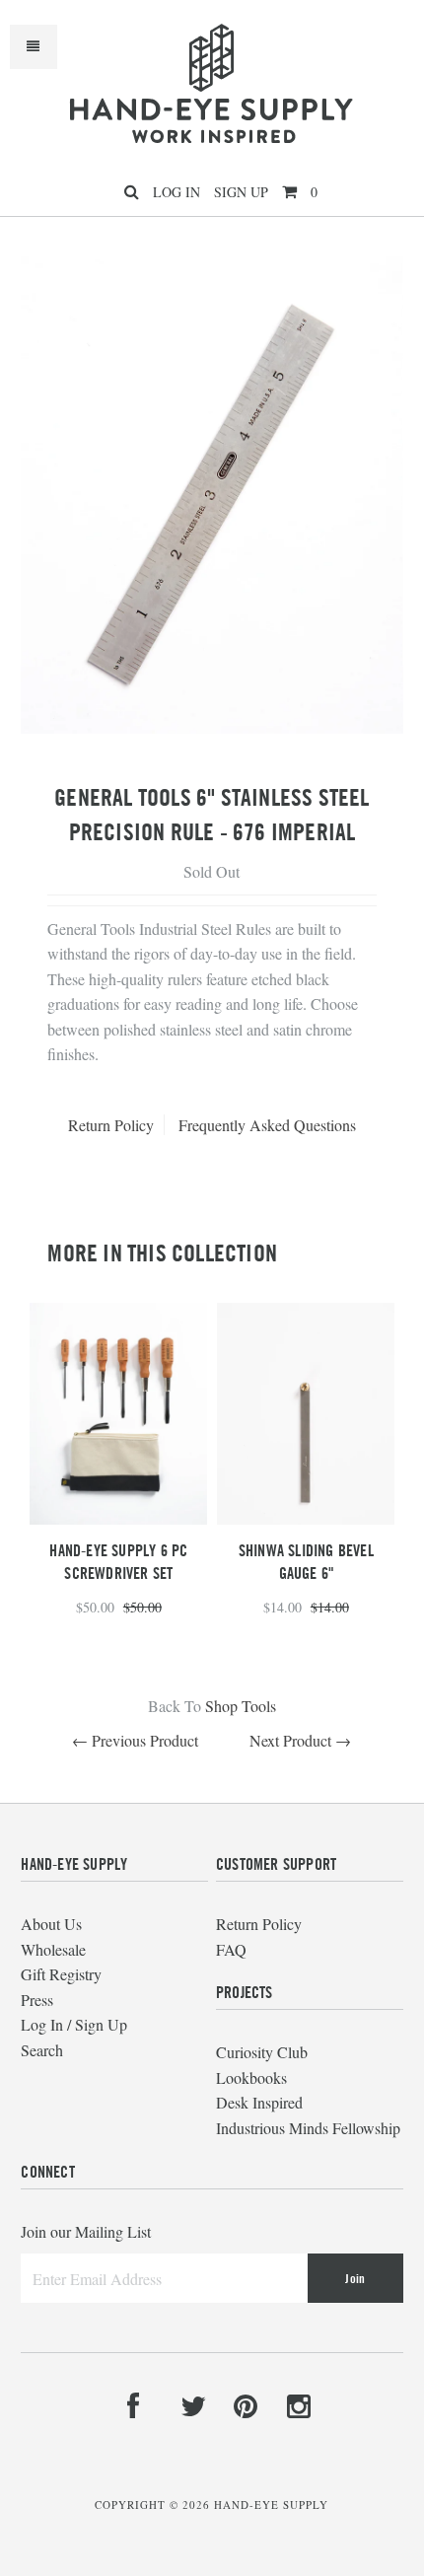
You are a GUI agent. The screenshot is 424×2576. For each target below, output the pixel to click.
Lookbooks (251, 2077)
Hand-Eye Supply (271, 2504)
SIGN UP (241, 192)
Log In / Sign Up (74, 2024)
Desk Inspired (259, 2102)
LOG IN (177, 192)
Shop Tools (241, 1706)
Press (37, 2000)
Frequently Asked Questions (267, 1125)
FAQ (231, 1949)
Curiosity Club (262, 2052)
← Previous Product (135, 1740)
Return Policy (111, 1125)
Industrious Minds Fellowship (308, 2128)
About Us (51, 1924)
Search (42, 2050)
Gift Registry (61, 1974)
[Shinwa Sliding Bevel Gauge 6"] (306, 1518)
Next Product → (300, 1740)
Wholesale (53, 1949)
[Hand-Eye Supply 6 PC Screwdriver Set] (118, 1518)
